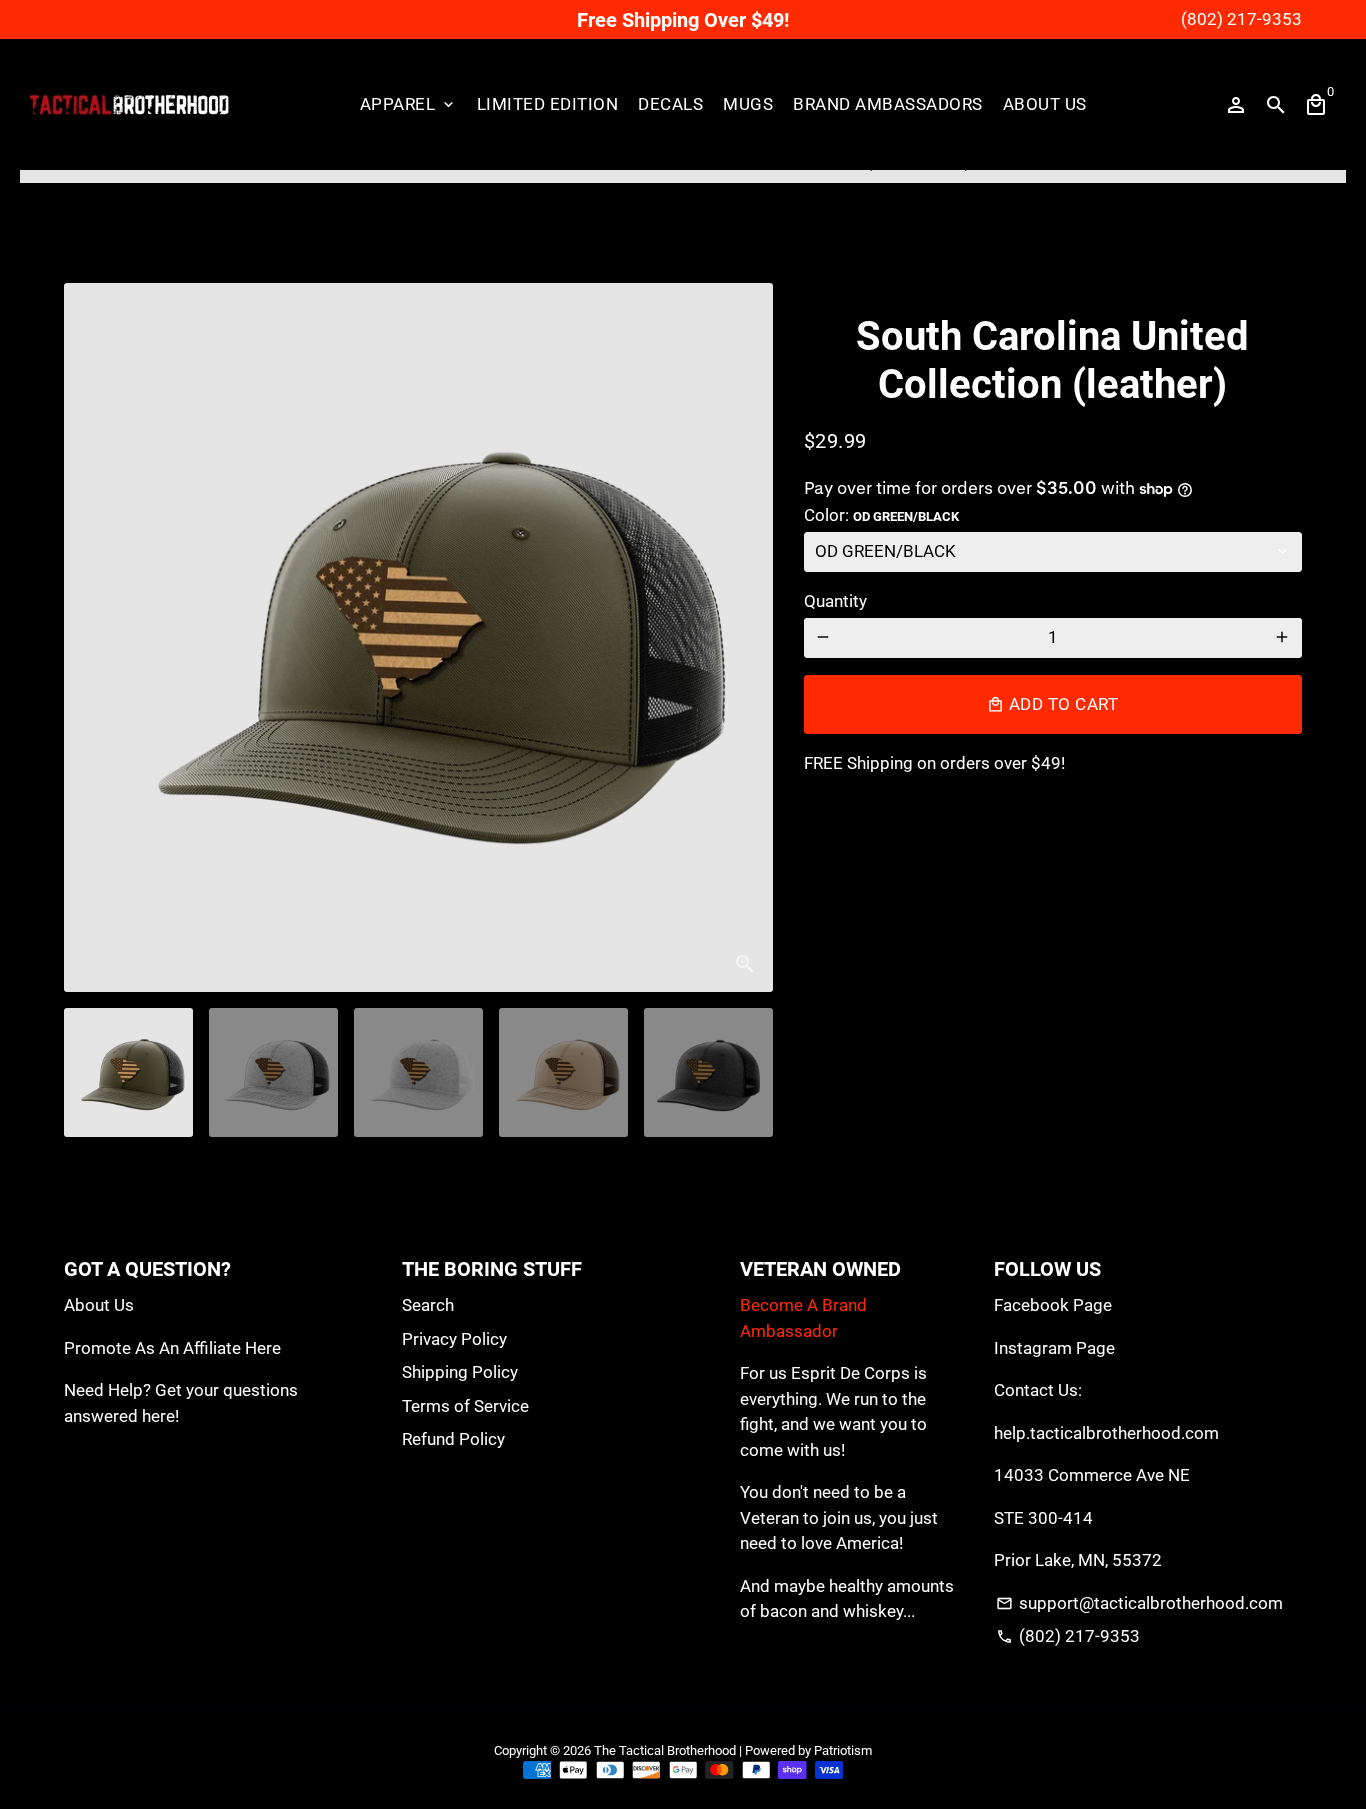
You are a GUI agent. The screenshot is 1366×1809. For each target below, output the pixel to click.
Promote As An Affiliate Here (172, 1348)
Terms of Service (465, 1406)
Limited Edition (548, 104)
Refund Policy (453, 1439)
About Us (1045, 104)
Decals (670, 104)
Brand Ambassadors (888, 104)
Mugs (748, 104)
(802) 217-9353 (1068, 1636)
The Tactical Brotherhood (665, 1750)
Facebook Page (1053, 1305)
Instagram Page (1054, 1348)
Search (428, 1305)
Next (746, 637)
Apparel (408, 104)
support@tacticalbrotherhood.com (1139, 1603)
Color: (881, 515)
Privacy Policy (454, 1339)
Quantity (835, 601)
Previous (91, 637)
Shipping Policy (460, 1372)
